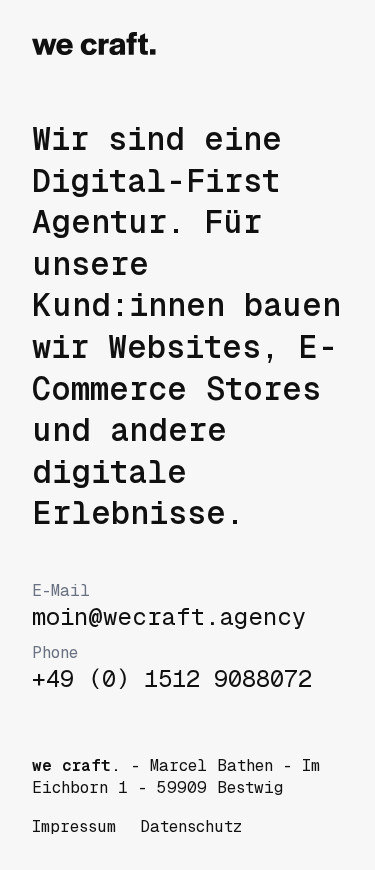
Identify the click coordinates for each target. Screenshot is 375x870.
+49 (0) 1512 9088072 (172, 668)
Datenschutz (191, 826)
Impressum (74, 826)
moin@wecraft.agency (169, 606)
